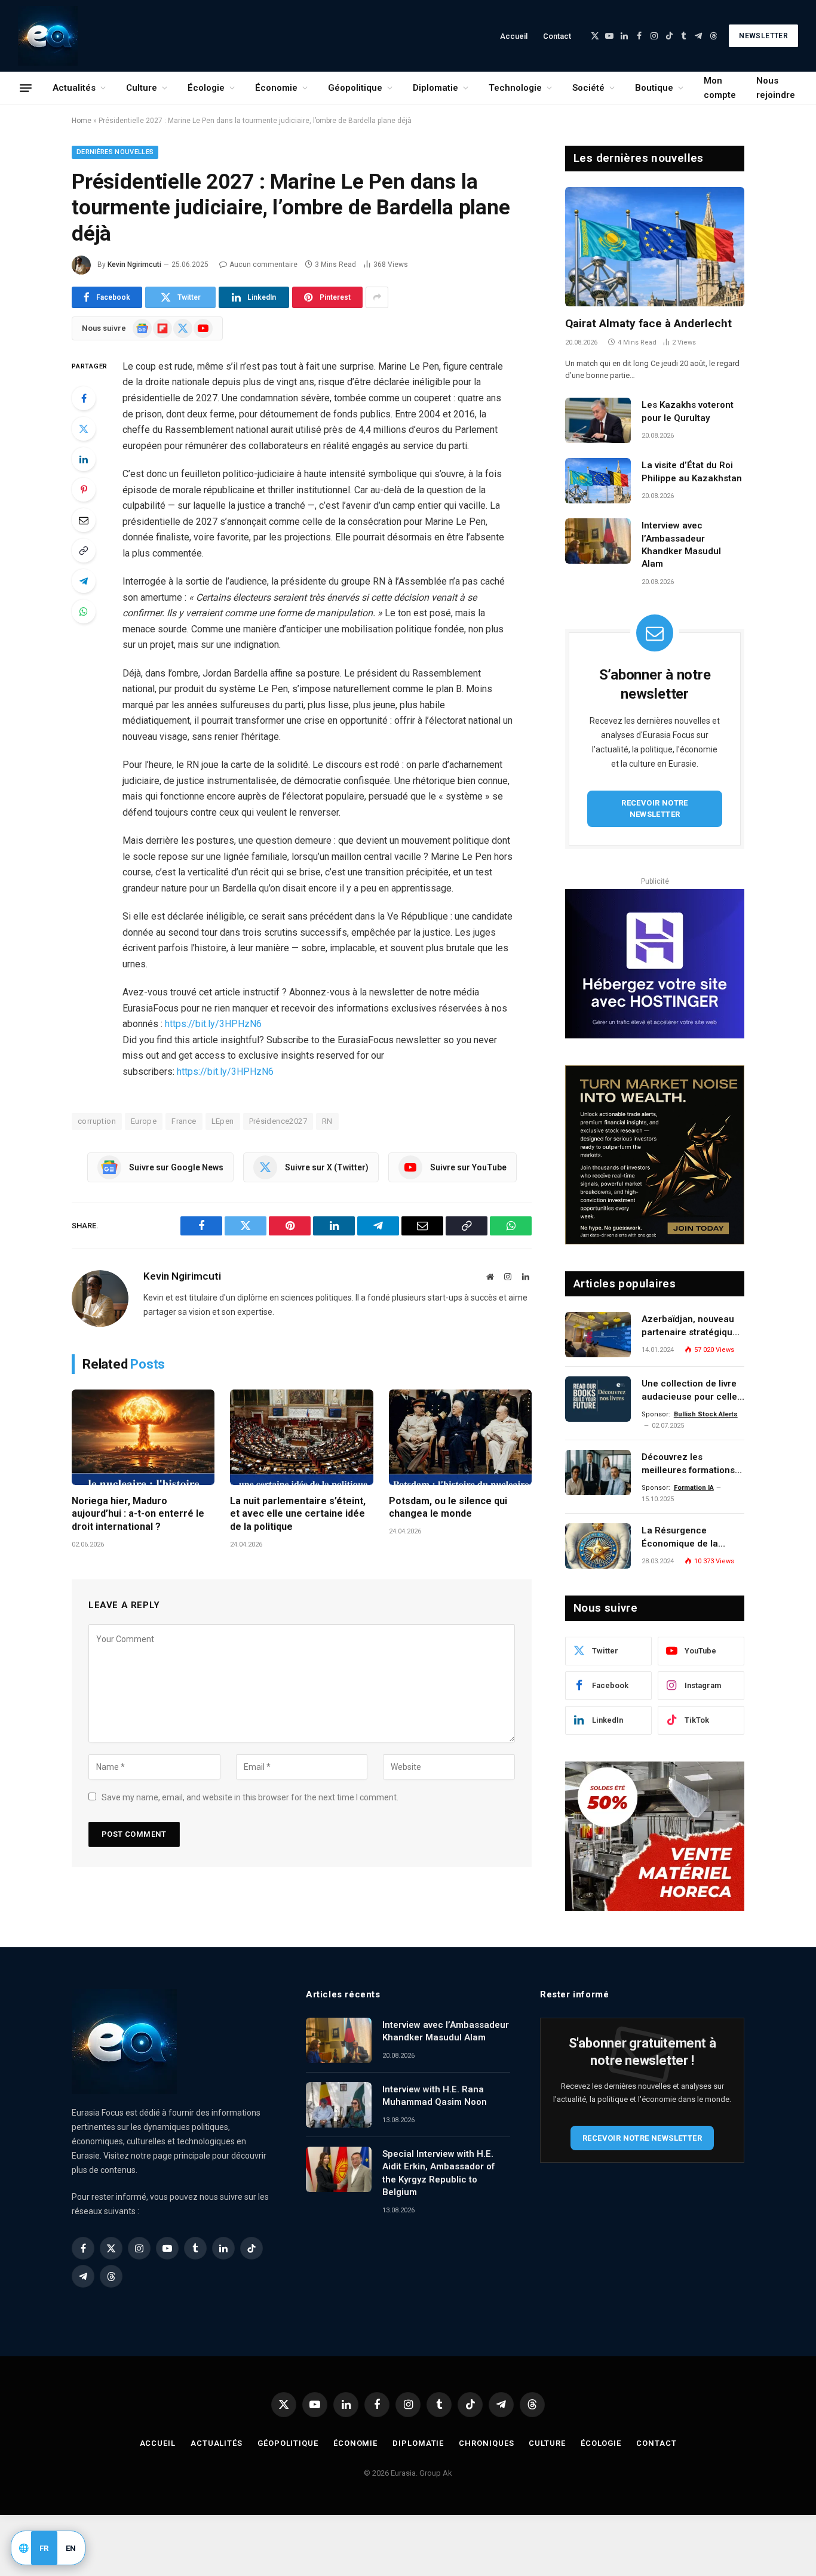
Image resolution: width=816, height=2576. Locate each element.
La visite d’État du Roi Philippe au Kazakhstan (692, 471)
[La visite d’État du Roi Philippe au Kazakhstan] (598, 481)
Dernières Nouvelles (115, 152)
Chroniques (486, 2443)
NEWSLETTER (763, 36)
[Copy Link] (84, 551)
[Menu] (26, 88)
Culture (142, 88)
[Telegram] (84, 581)
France (184, 1121)
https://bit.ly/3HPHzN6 (213, 1024)
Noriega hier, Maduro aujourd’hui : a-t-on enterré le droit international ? (138, 1514)
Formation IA (694, 1488)
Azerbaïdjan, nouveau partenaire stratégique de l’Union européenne (690, 1326)
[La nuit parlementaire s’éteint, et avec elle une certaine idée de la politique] (301, 1437)
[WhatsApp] (84, 611)
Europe (144, 1121)
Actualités (74, 88)
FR (44, 2548)
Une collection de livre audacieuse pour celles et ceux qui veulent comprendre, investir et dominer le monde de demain (692, 1391)
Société (588, 88)
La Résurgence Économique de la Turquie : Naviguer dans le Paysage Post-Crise (692, 1538)
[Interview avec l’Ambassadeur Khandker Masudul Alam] (598, 541)
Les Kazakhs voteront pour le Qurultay (688, 411)
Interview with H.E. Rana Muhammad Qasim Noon (435, 2096)
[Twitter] (84, 429)
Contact (557, 36)
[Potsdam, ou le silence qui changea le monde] (460, 1437)
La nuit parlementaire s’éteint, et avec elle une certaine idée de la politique (298, 1514)
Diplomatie (435, 88)
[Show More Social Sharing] (377, 297)
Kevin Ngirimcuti (134, 265)
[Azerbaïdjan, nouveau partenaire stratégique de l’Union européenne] (598, 1335)
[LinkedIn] (84, 459)
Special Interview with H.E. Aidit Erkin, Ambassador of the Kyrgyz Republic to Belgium (438, 2173)
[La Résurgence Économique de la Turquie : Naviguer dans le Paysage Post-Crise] (598, 1546)
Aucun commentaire (263, 265)
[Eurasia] (48, 36)
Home (82, 121)
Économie (276, 88)
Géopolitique (355, 88)
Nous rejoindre (776, 88)
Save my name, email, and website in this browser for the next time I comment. (250, 1797)
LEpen (223, 1121)
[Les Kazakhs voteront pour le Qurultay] (598, 420)
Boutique (654, 88)
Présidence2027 (278, 1121)
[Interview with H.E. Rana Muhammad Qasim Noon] (339, 2105)
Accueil (514, 36)
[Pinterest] (84, 490)
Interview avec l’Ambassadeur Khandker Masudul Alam (681, 545)
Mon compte (720, 88)
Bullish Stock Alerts (706, 1414)
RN (327, 1121)
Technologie (515, 88)
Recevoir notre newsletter (655, 809)
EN (71, 2548)
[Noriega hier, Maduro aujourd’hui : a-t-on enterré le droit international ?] (143, 1437)
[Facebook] (84, 398)
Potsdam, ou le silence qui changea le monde (448, 1507)
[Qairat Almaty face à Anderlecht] (655, 247)
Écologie (206, 88)
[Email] (84, 520)
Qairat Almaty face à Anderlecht (648, 323)
